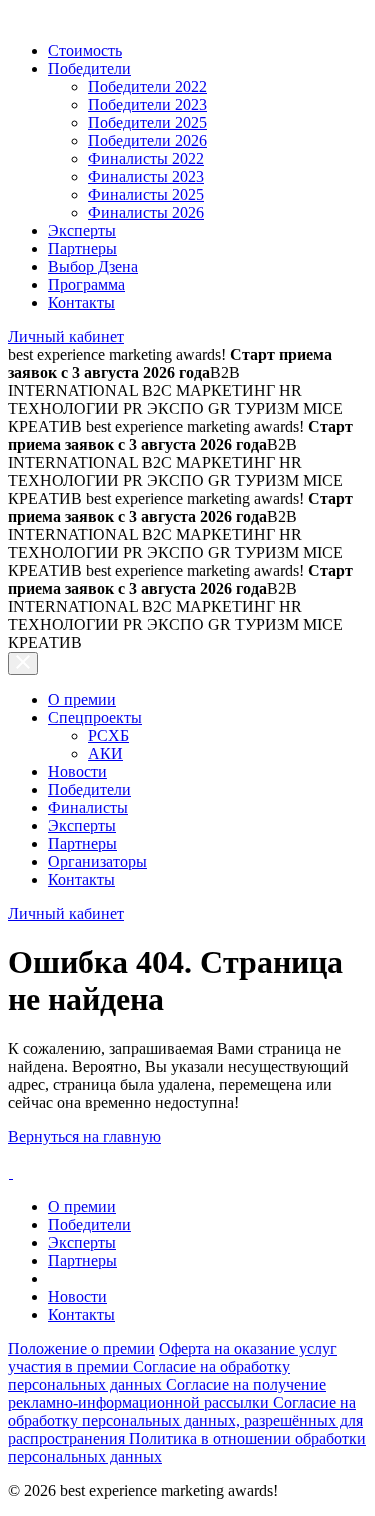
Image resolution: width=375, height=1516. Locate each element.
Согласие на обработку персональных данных (149, 1375)
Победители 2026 (147, 140)
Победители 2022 (147, 86)
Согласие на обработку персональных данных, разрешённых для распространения (185, 1420)
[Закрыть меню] (23, 663)
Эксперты (82, 230)
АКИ (105, 753)
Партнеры (82, 248)
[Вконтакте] (10, 1172)
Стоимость (85, 50)
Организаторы (97, 861)
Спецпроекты (95, 717)
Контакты (81, 302)
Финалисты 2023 (146, 176)
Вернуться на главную (84, 1136)
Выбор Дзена (93, 266)
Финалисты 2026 (146, 212)
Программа (86, 284)
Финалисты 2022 (146, 158)
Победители (89, 68)
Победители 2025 (147, 122)
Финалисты (88, 807)
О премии (82, 699)
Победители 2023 (147, 104)
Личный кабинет (66, 336)
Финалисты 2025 (146, 194)
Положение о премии (81, 1348)
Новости (77, 771)
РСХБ (108, 735)
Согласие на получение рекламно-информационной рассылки (167, 1393)
